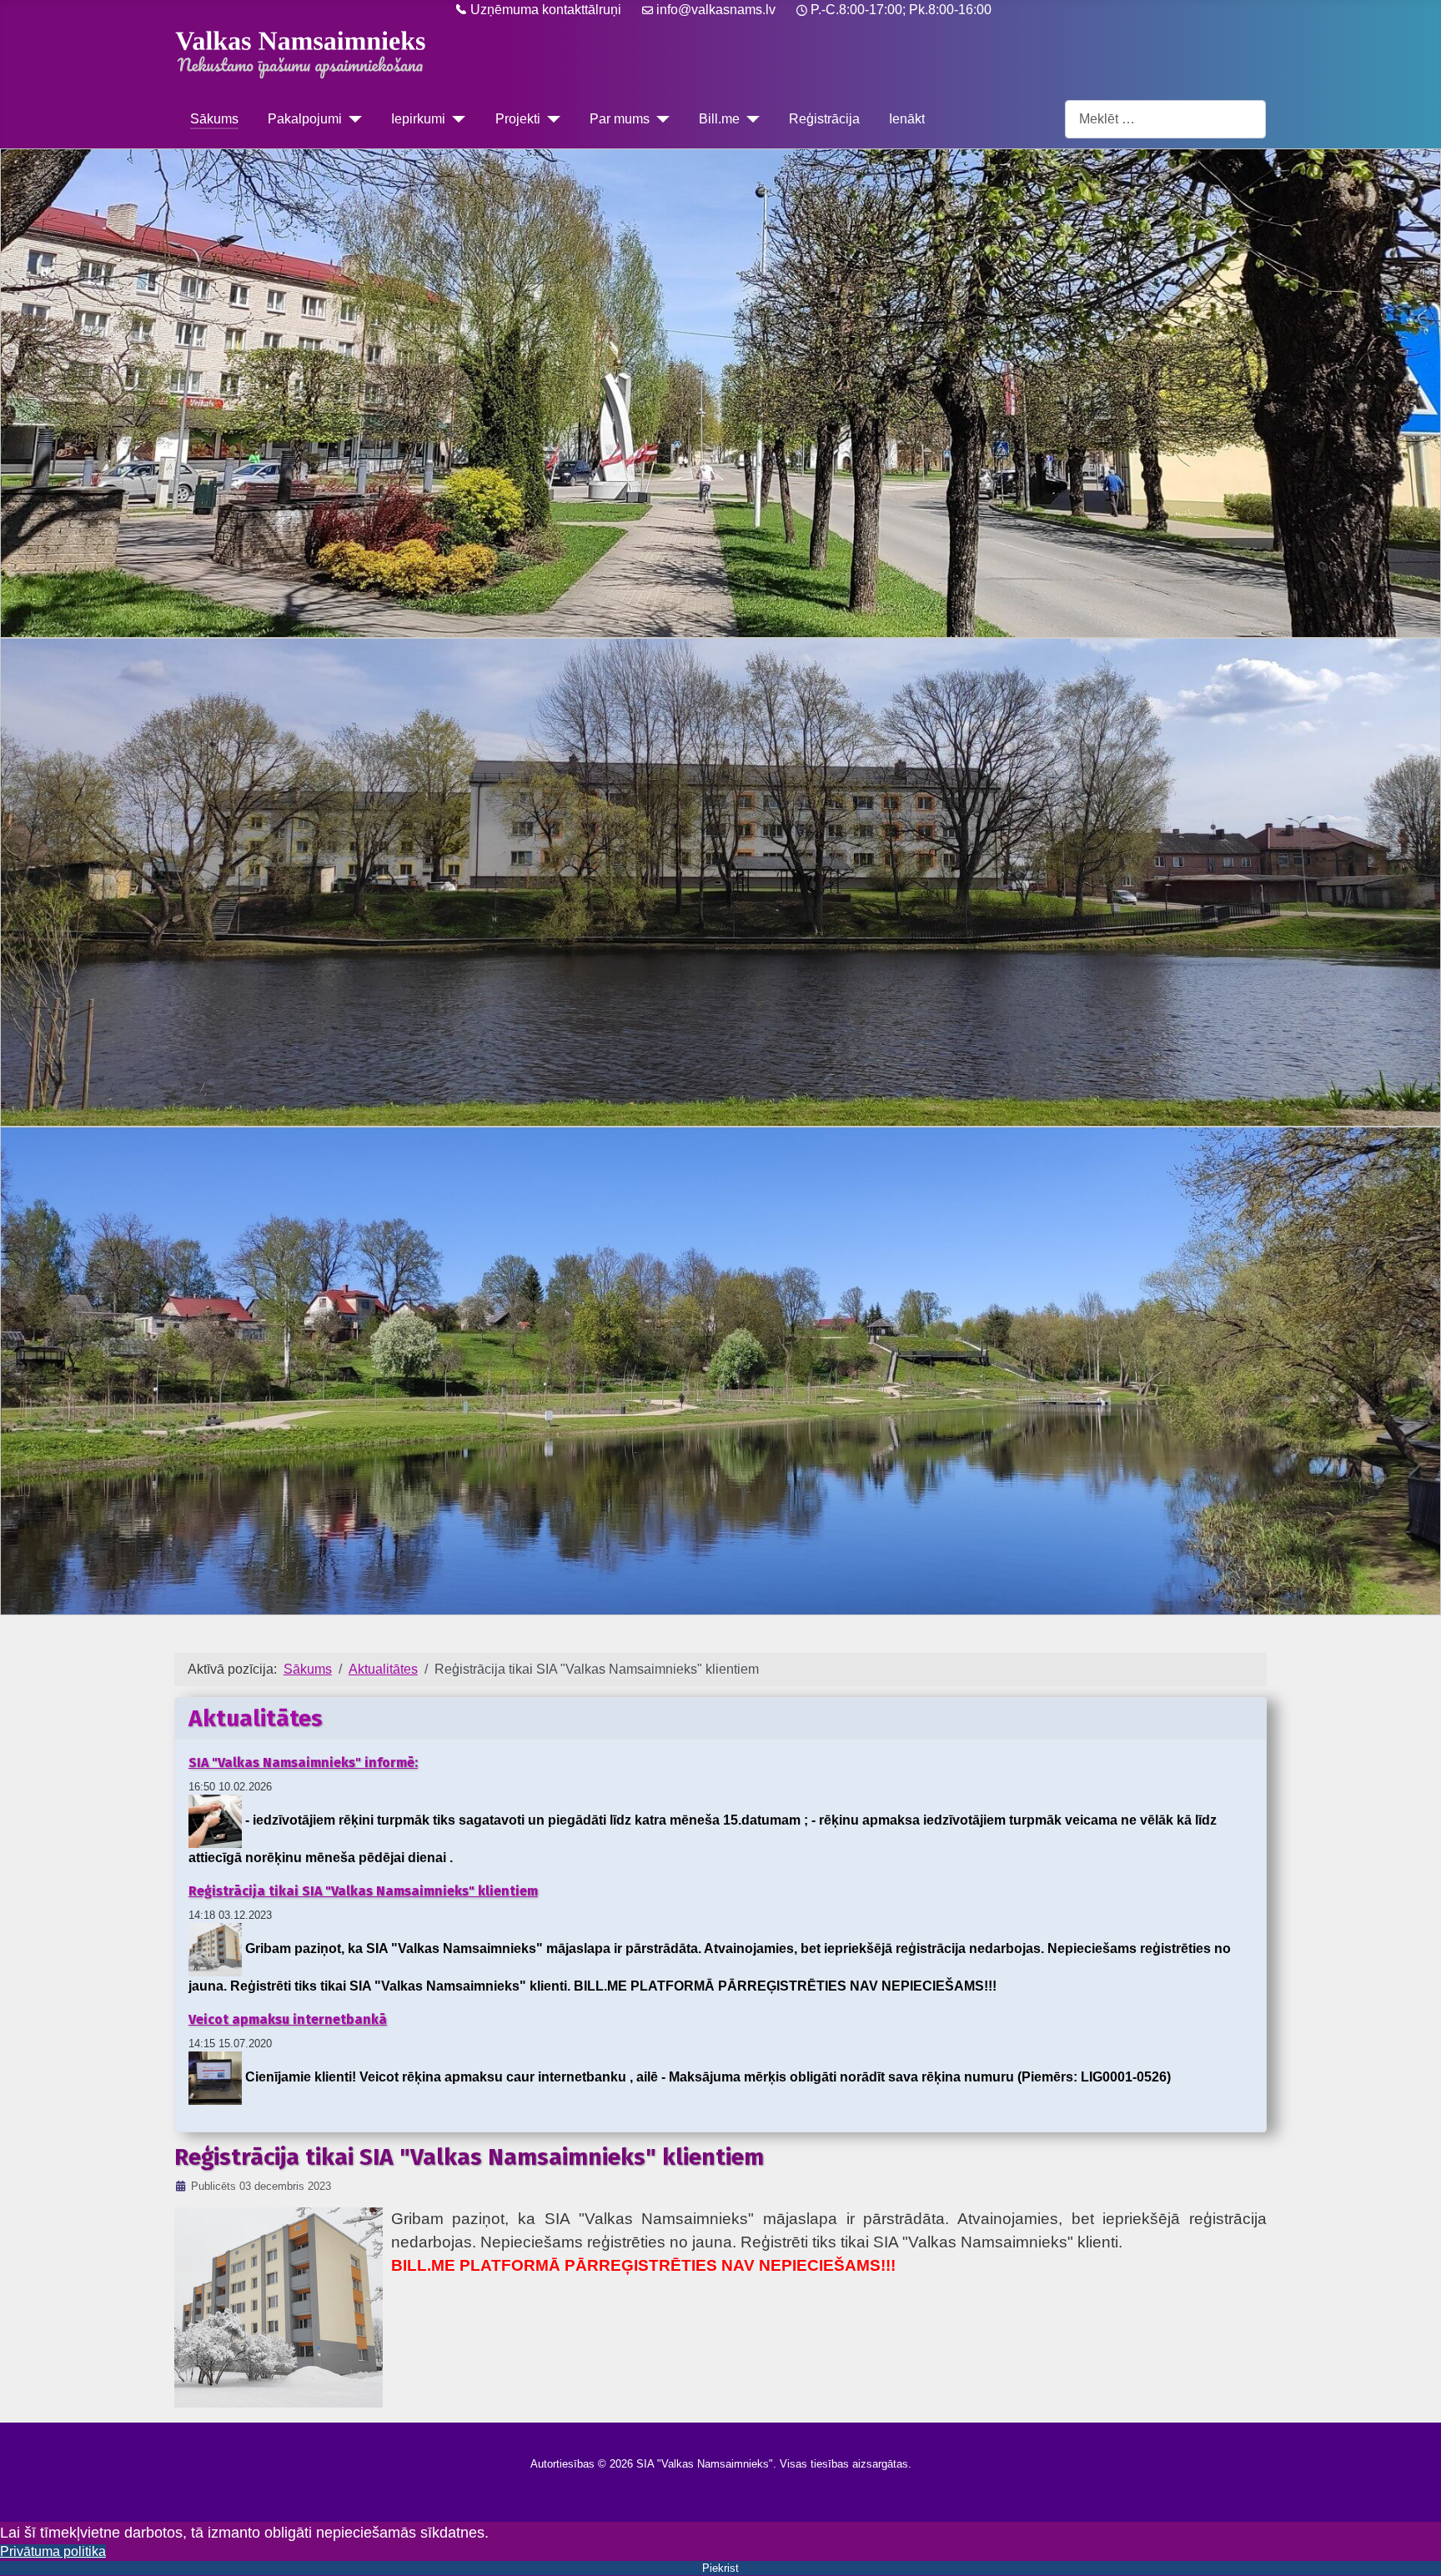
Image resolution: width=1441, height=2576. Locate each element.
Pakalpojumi (305, 119)
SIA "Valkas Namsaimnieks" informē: (303, 1763)
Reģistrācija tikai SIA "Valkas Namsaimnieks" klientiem (363, 1891)
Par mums (620, 119)
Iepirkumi (418, 119)
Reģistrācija (824, 119)
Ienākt (907, 119)
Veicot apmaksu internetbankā (288, 2019)
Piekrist (720, 2568)
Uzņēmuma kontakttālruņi (544, 10)
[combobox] (1165, 119)
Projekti (518, 119)
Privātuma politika (53, 2551)
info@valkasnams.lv (716, 10)
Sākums (214, 119)
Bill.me (719, 119)
